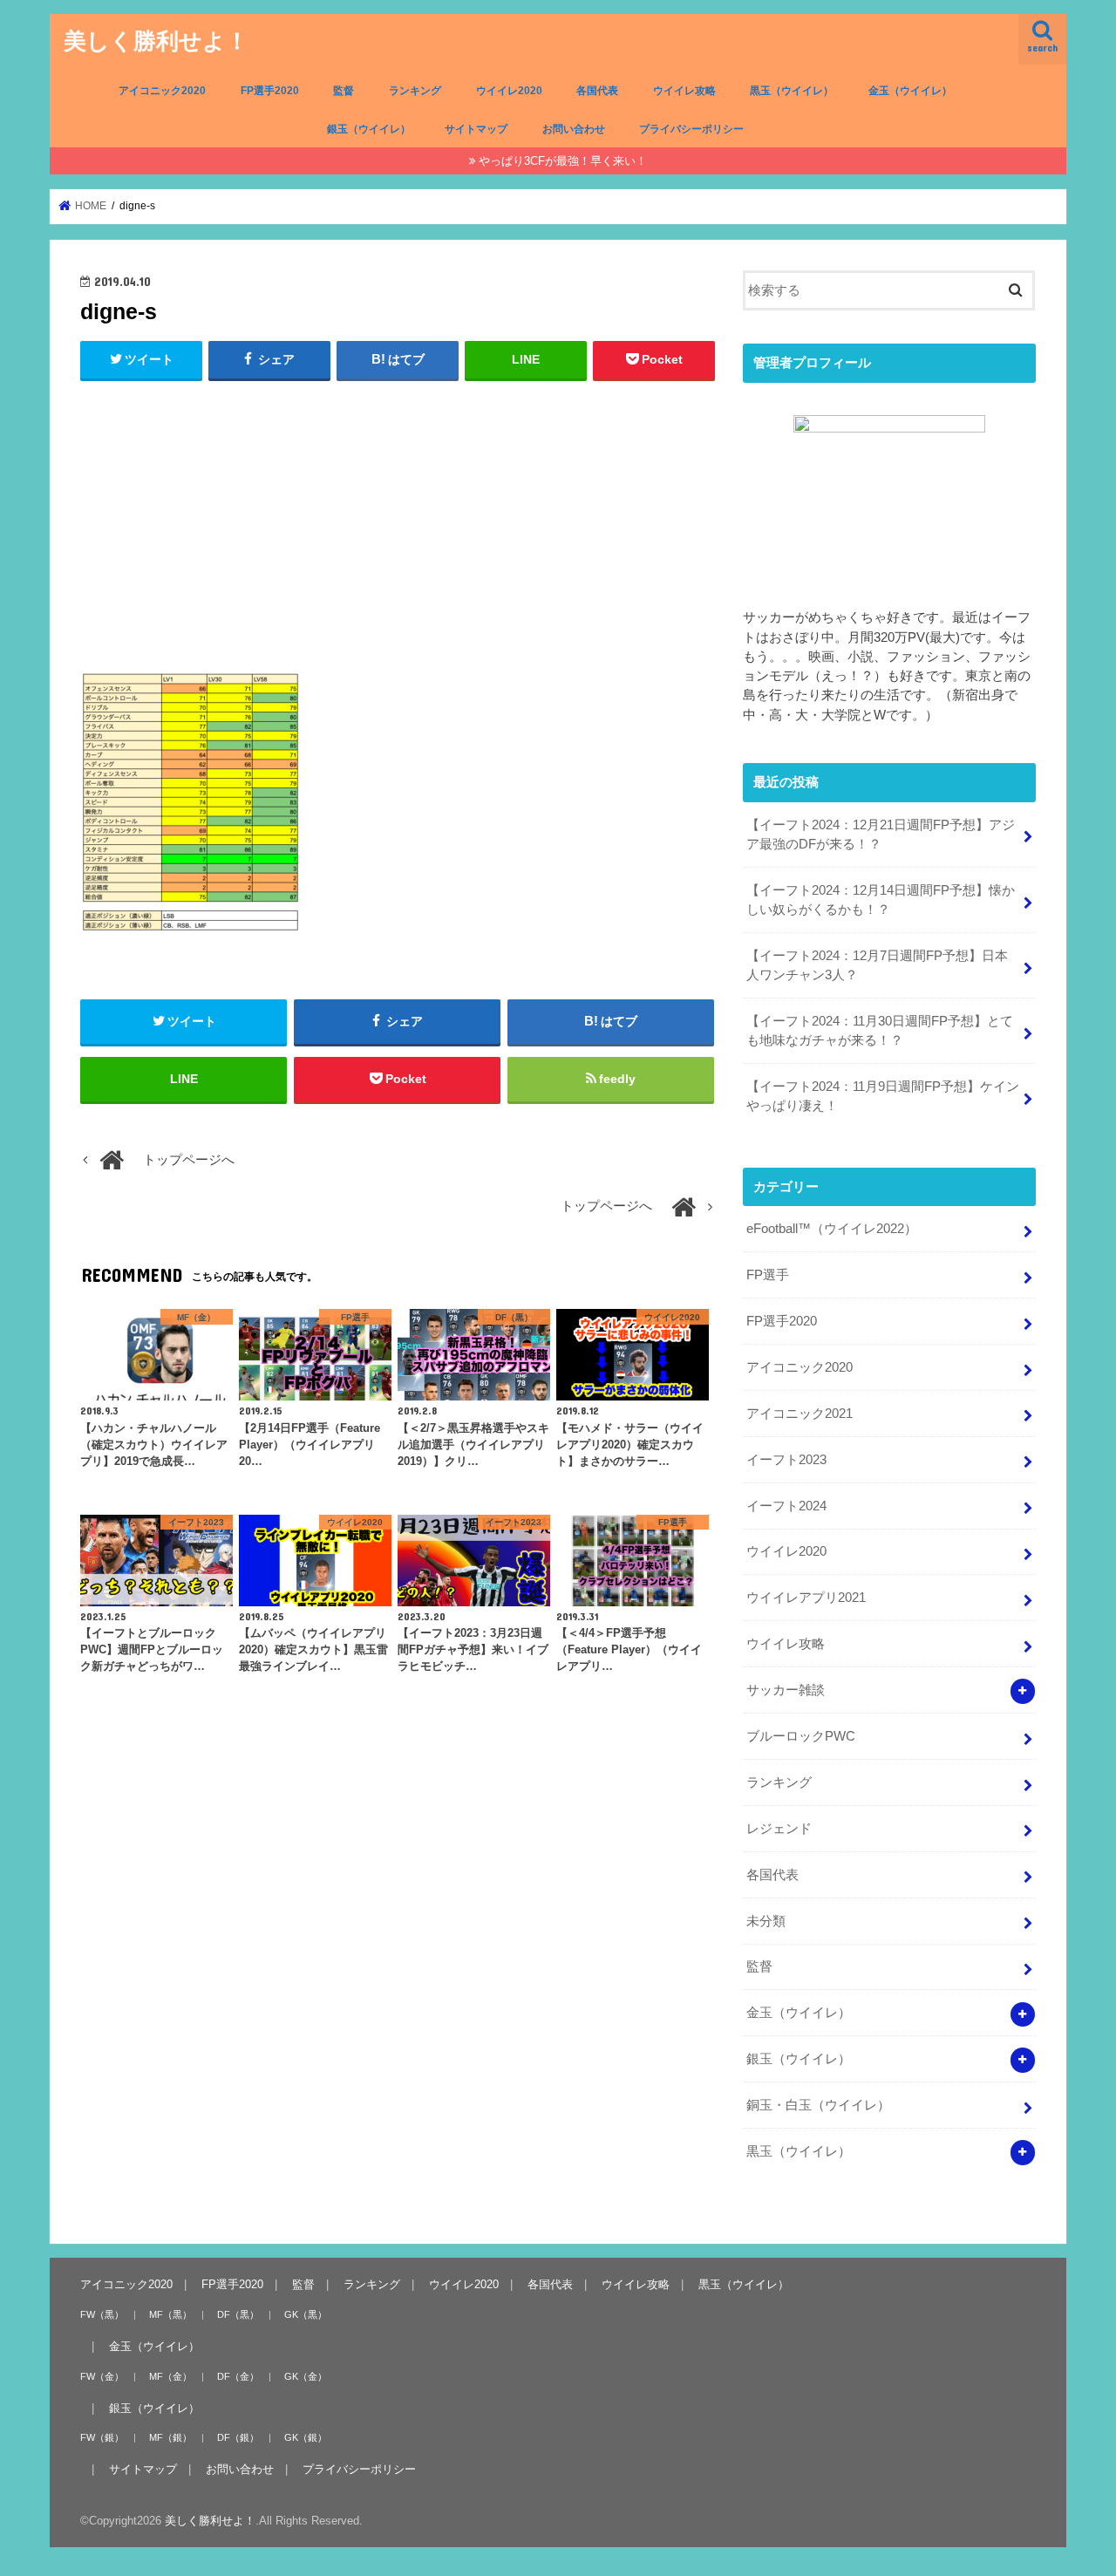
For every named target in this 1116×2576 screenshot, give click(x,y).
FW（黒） (102, 2314)
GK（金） (306, 2375)
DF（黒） (238, 2314)
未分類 (766, 1921)
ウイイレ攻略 (684, 91)
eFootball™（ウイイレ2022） (832, 1229)
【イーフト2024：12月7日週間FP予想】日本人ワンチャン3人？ (877, 965)
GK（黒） (306, 2314)
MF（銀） (170, 2437)
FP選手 (768, 1275)
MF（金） (170, 2375)
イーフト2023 (786, 1460)
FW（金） (102, 2375)
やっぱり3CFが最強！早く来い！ (563, 161)
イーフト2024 (786, 1506)
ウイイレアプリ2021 (806, 1598)
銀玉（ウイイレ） (369, 129)
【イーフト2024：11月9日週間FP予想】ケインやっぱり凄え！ (883, 1096)
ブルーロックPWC (801, 1736)
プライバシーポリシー (691, 129)
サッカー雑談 (786, 1690)
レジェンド (779, 1829)
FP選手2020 (270, 91)
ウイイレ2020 (509, 91)
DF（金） (238, 2375)
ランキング (415, 91)
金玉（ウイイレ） (910, 91)
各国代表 (597, 91)
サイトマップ (476, 129)
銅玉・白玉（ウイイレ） (818, 2105)
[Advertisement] (398, 522)
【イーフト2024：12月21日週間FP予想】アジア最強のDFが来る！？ (881, 835)
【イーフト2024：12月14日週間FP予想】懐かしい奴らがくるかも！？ (881, 900)
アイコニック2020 (162, 91)
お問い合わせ (574, 129)
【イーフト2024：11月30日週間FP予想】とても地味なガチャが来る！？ (880, 1031)
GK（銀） (306, 2437)
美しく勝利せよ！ (156, 40)
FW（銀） (102, 2437)
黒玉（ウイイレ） (792, 91)
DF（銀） (238, 2437)
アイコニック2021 (800, 1414)
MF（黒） (170, 2314)
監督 (344, 91)
